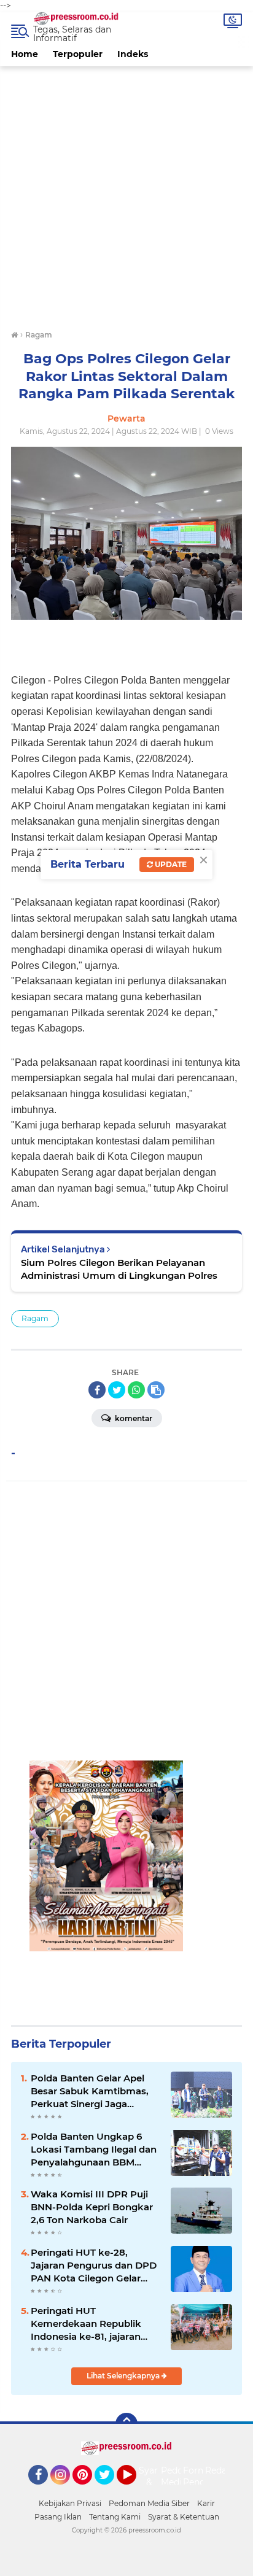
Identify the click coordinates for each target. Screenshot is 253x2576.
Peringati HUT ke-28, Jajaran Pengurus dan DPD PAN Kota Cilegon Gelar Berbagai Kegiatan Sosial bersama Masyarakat (94, 2266)
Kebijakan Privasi (70, 2503)
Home (25, 54)
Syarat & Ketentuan (184, 2517)
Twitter (110, 2490)
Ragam (35, 1318)
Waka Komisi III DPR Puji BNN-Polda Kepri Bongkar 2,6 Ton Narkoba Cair (92, 2207)
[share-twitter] (117, 1390)
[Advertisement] (126, 193)
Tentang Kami (115, 2517)
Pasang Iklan (58, 2517)
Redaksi (222, 2470)
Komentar (133, 1418)
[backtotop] (126, 2424)
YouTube (135, 2490)
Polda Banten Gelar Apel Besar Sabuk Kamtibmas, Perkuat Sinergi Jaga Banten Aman (90, 2091)
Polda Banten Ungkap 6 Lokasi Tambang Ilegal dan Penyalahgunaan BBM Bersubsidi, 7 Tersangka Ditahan (94, 2150)
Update (170, 864)
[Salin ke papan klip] (156, 1390)
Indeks (133, 54)
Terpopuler (78, 54)
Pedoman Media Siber (149, 2503)
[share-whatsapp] (136, 1390)
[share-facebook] (97, 1390)
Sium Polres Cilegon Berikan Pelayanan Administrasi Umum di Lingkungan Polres (119, 1269)
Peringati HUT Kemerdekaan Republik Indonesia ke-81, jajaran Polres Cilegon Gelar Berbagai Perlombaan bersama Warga (86, 2324)
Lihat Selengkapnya (124, 2376)
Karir (206, 2503)
